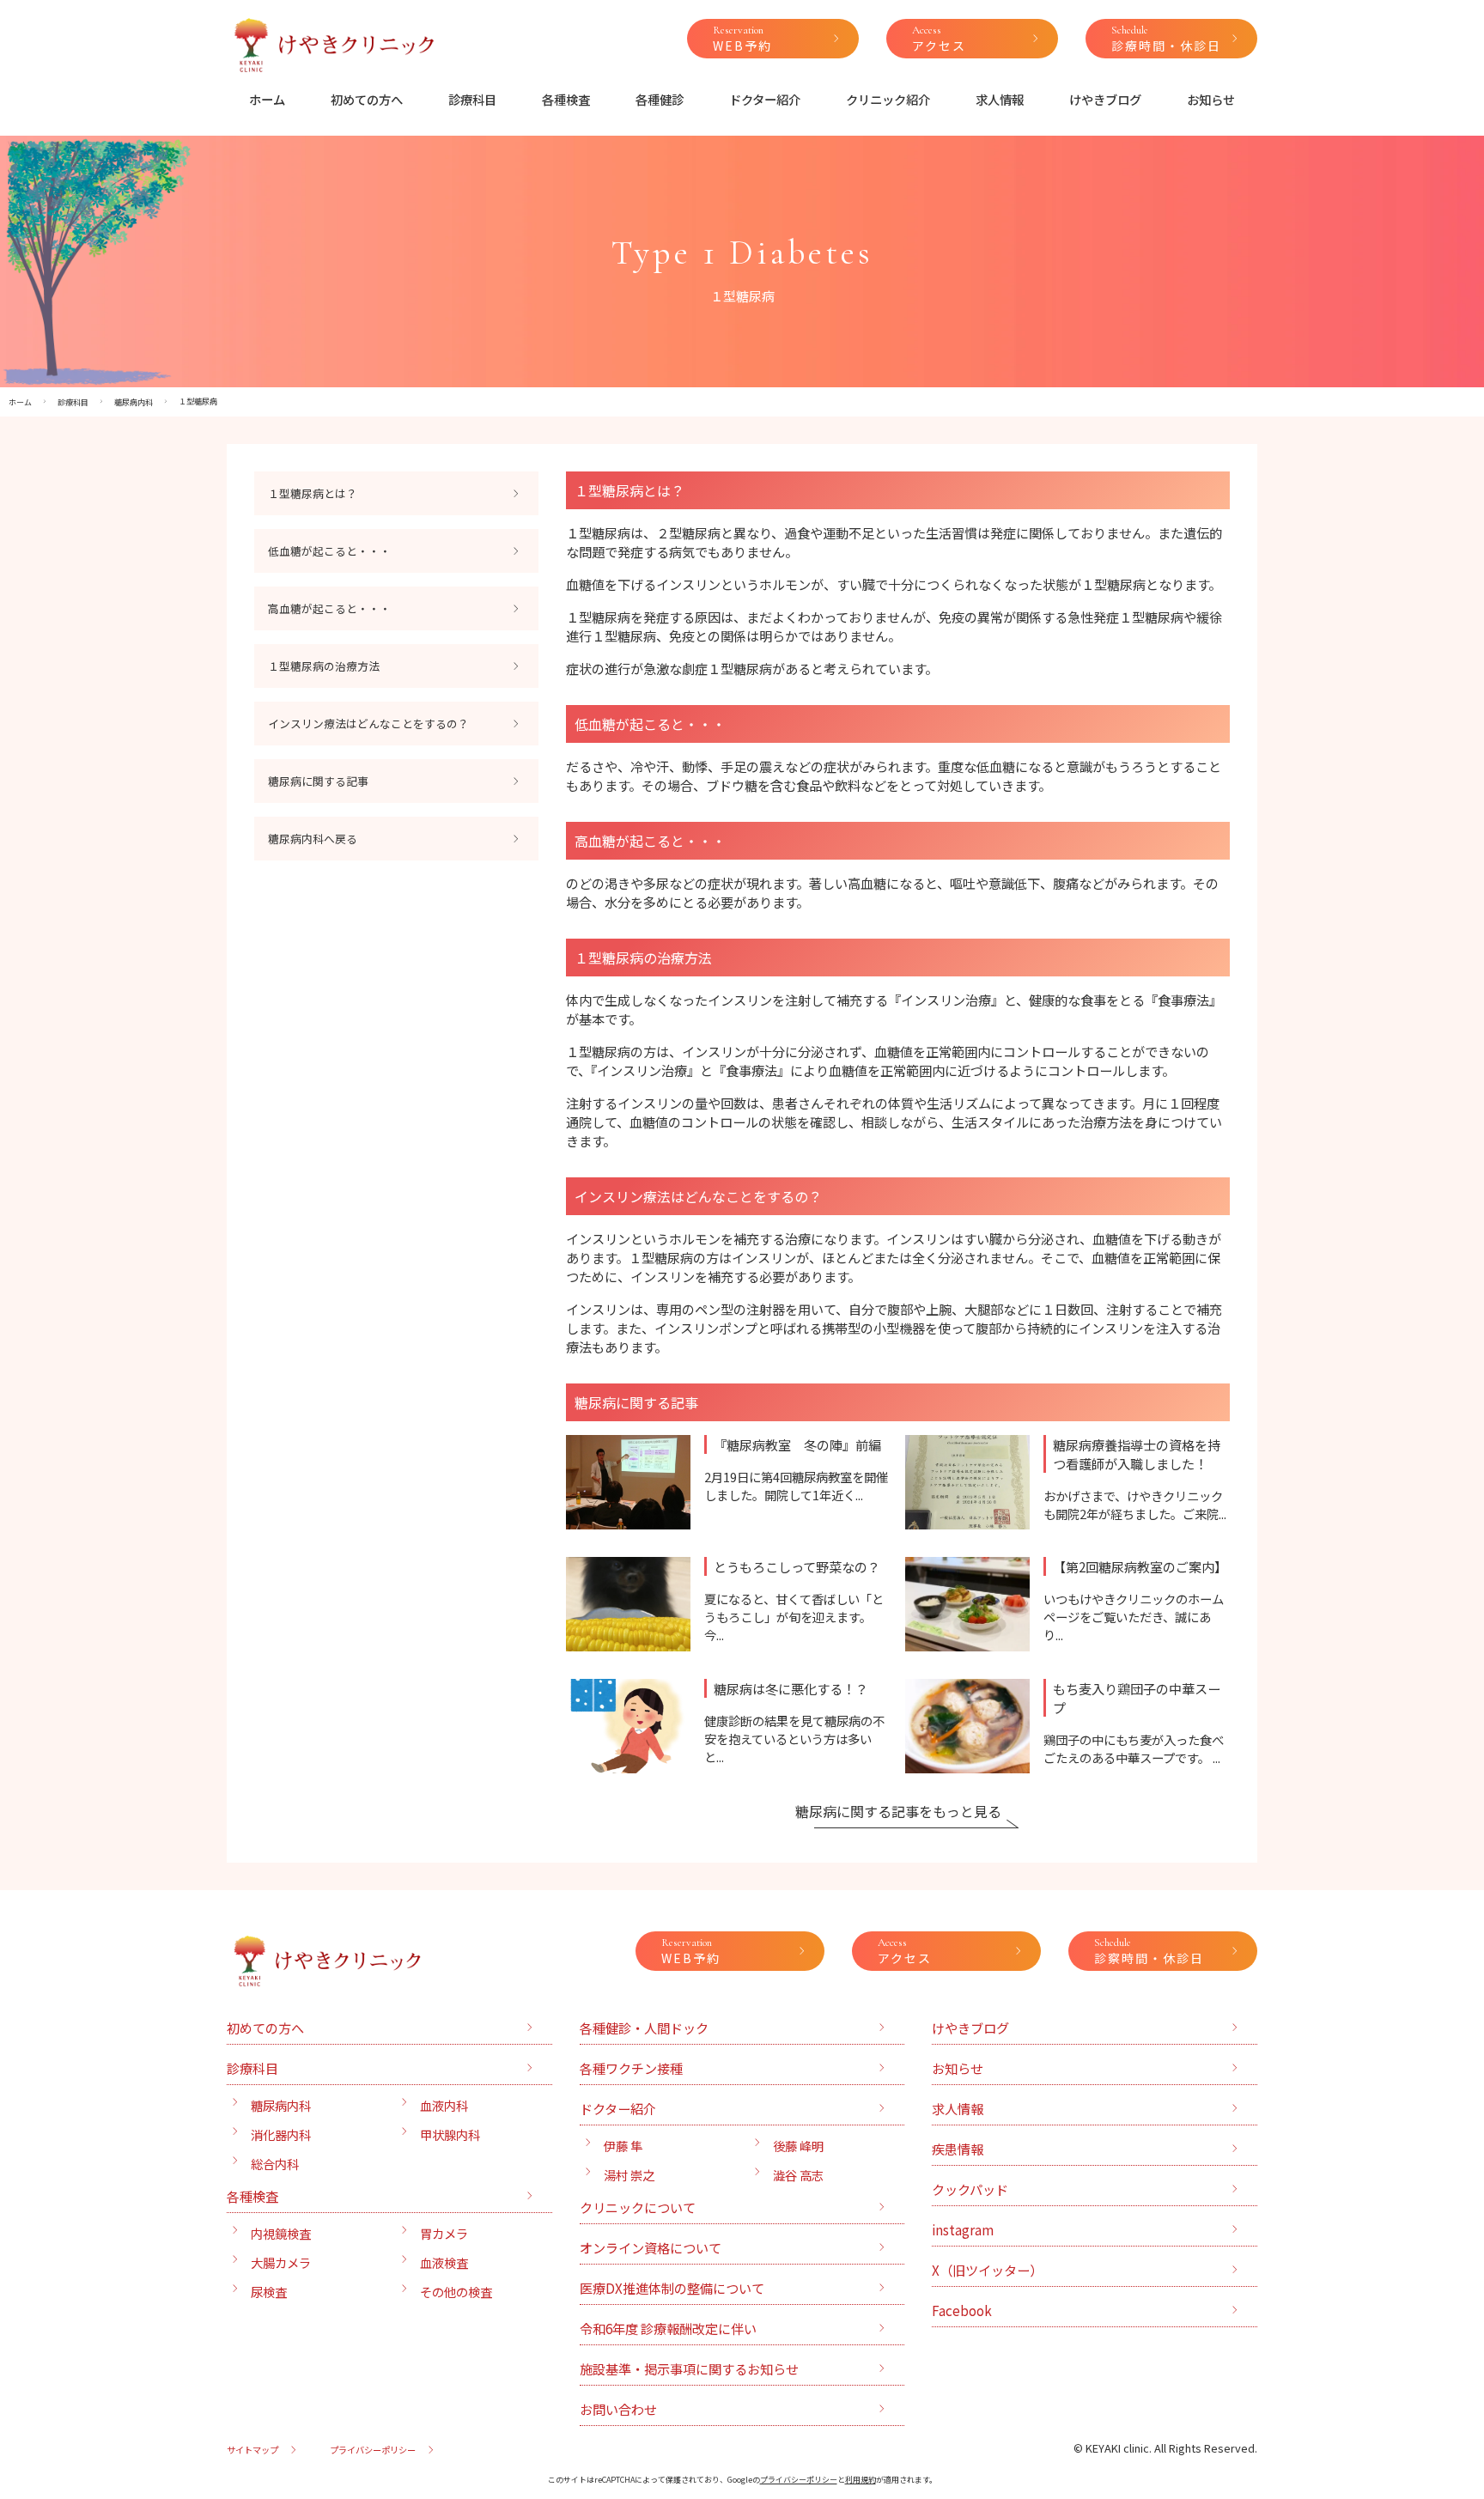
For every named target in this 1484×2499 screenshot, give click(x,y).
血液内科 (444, 2105)
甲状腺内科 (450, 2134)
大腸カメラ (281, 2262)
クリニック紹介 (888, 99)
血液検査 (444, 2262)
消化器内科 (281, 2134)
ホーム (267, 99)
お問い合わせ (618, 2409)
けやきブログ (1105, 99)
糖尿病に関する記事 (318, 781)
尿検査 (269, 2292)
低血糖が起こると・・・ (329, 551)
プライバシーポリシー (373, 2450)
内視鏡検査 (281, 2233)
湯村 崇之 (629, 2175)
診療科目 (472, 99)
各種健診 (660, 99)
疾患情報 (958, 2149)
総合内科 (275, 2164)
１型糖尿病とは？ (313, 493)
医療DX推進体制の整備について (672, 2288)
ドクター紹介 (765, 99)
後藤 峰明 (798, 2146)
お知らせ (1211, 99)
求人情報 (1000, 99)
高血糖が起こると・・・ (329, 608)
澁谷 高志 (798, 2175)
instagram (963, 2229)
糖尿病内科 (281, 2105)
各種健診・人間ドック (644, 2028)
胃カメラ (444, 2233)
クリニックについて (638, 2207)
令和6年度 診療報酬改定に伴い (668, 2328)
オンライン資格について (651, 2247)
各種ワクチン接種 (631, 2068)
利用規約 (861, 2480)
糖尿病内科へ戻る (313, 839)
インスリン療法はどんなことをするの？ (368, 724)
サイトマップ (252, 2450)
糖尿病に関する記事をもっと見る (898, 1811)
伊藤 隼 (623, 2146)
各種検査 (566, 99)
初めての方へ (367, 99)
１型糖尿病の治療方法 (324, 666)
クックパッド (970, 2189)
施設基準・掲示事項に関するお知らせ (689, 2368)
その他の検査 (456, 2292)
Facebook (962, 2310)
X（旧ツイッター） (987, 2270)
